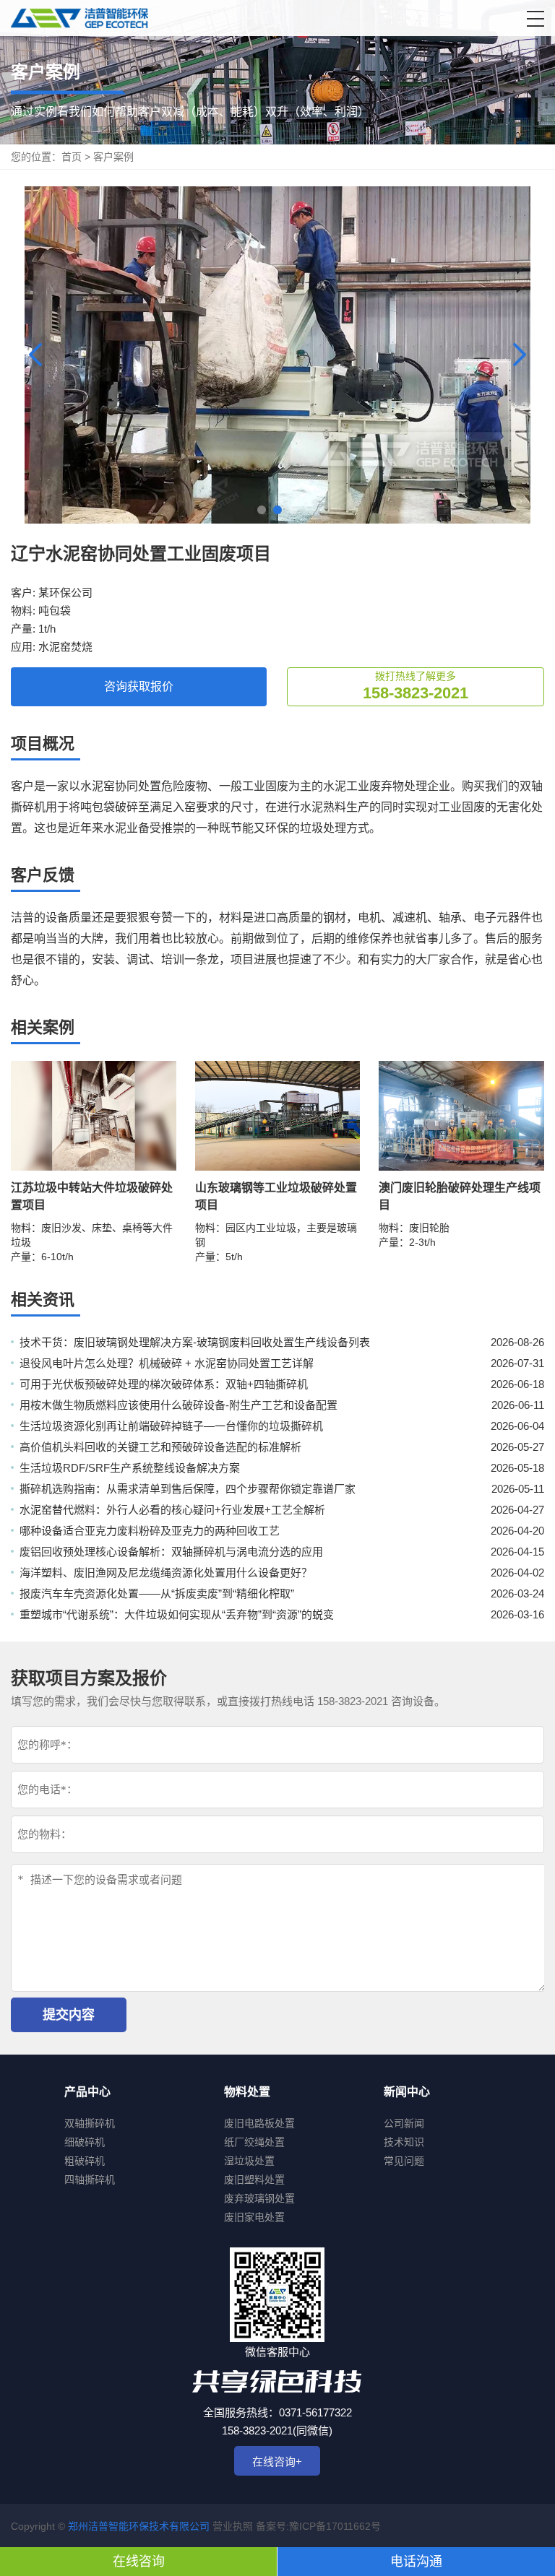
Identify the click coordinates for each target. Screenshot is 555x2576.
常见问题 (404, 2161)
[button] (535, 19)
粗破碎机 (85, 2161)
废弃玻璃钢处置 (259, 2198)
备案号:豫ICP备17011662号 (318, 2526)
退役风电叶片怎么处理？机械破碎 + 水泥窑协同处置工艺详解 (167, 1363)
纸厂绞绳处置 (254, 2142)
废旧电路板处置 (259, 2123)
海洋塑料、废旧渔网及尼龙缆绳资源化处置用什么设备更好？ (166, 1573)
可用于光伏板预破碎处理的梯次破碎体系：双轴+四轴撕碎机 (164, 1384)
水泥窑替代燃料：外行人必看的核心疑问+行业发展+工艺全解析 (172, 1510)
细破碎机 (85, 2142)
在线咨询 (139, 2562)
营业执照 (233, 2526)
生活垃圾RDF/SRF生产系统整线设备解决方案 (130, 1468)
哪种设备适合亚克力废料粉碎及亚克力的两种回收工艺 (150, 1531)
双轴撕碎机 (90, 2123)
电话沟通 (416, 2562)
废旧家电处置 (254, 2217)
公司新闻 (404, 2123)
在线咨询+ (277, 2462)
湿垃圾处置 (249, 2161)
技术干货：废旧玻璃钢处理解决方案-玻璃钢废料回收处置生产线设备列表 (195, 1342)
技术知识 (404, 2142)
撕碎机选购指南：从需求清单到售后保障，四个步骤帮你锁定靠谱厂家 (188, 1489)
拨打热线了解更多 (416, 686)
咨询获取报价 (139, 686)
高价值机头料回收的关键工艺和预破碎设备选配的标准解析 (160, 1447)
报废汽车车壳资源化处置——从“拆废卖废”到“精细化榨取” (157, 1593)
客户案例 (113, 157)
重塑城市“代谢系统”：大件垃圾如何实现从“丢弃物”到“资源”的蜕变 (177, 1614)
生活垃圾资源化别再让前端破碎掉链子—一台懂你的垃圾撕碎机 (171, 1426)
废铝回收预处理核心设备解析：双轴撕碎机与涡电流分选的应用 (171, 1552)
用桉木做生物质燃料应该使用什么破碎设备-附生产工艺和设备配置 (178, 1405)
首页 (72, 157)
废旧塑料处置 (254, 2180)
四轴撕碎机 (90, 2180)
